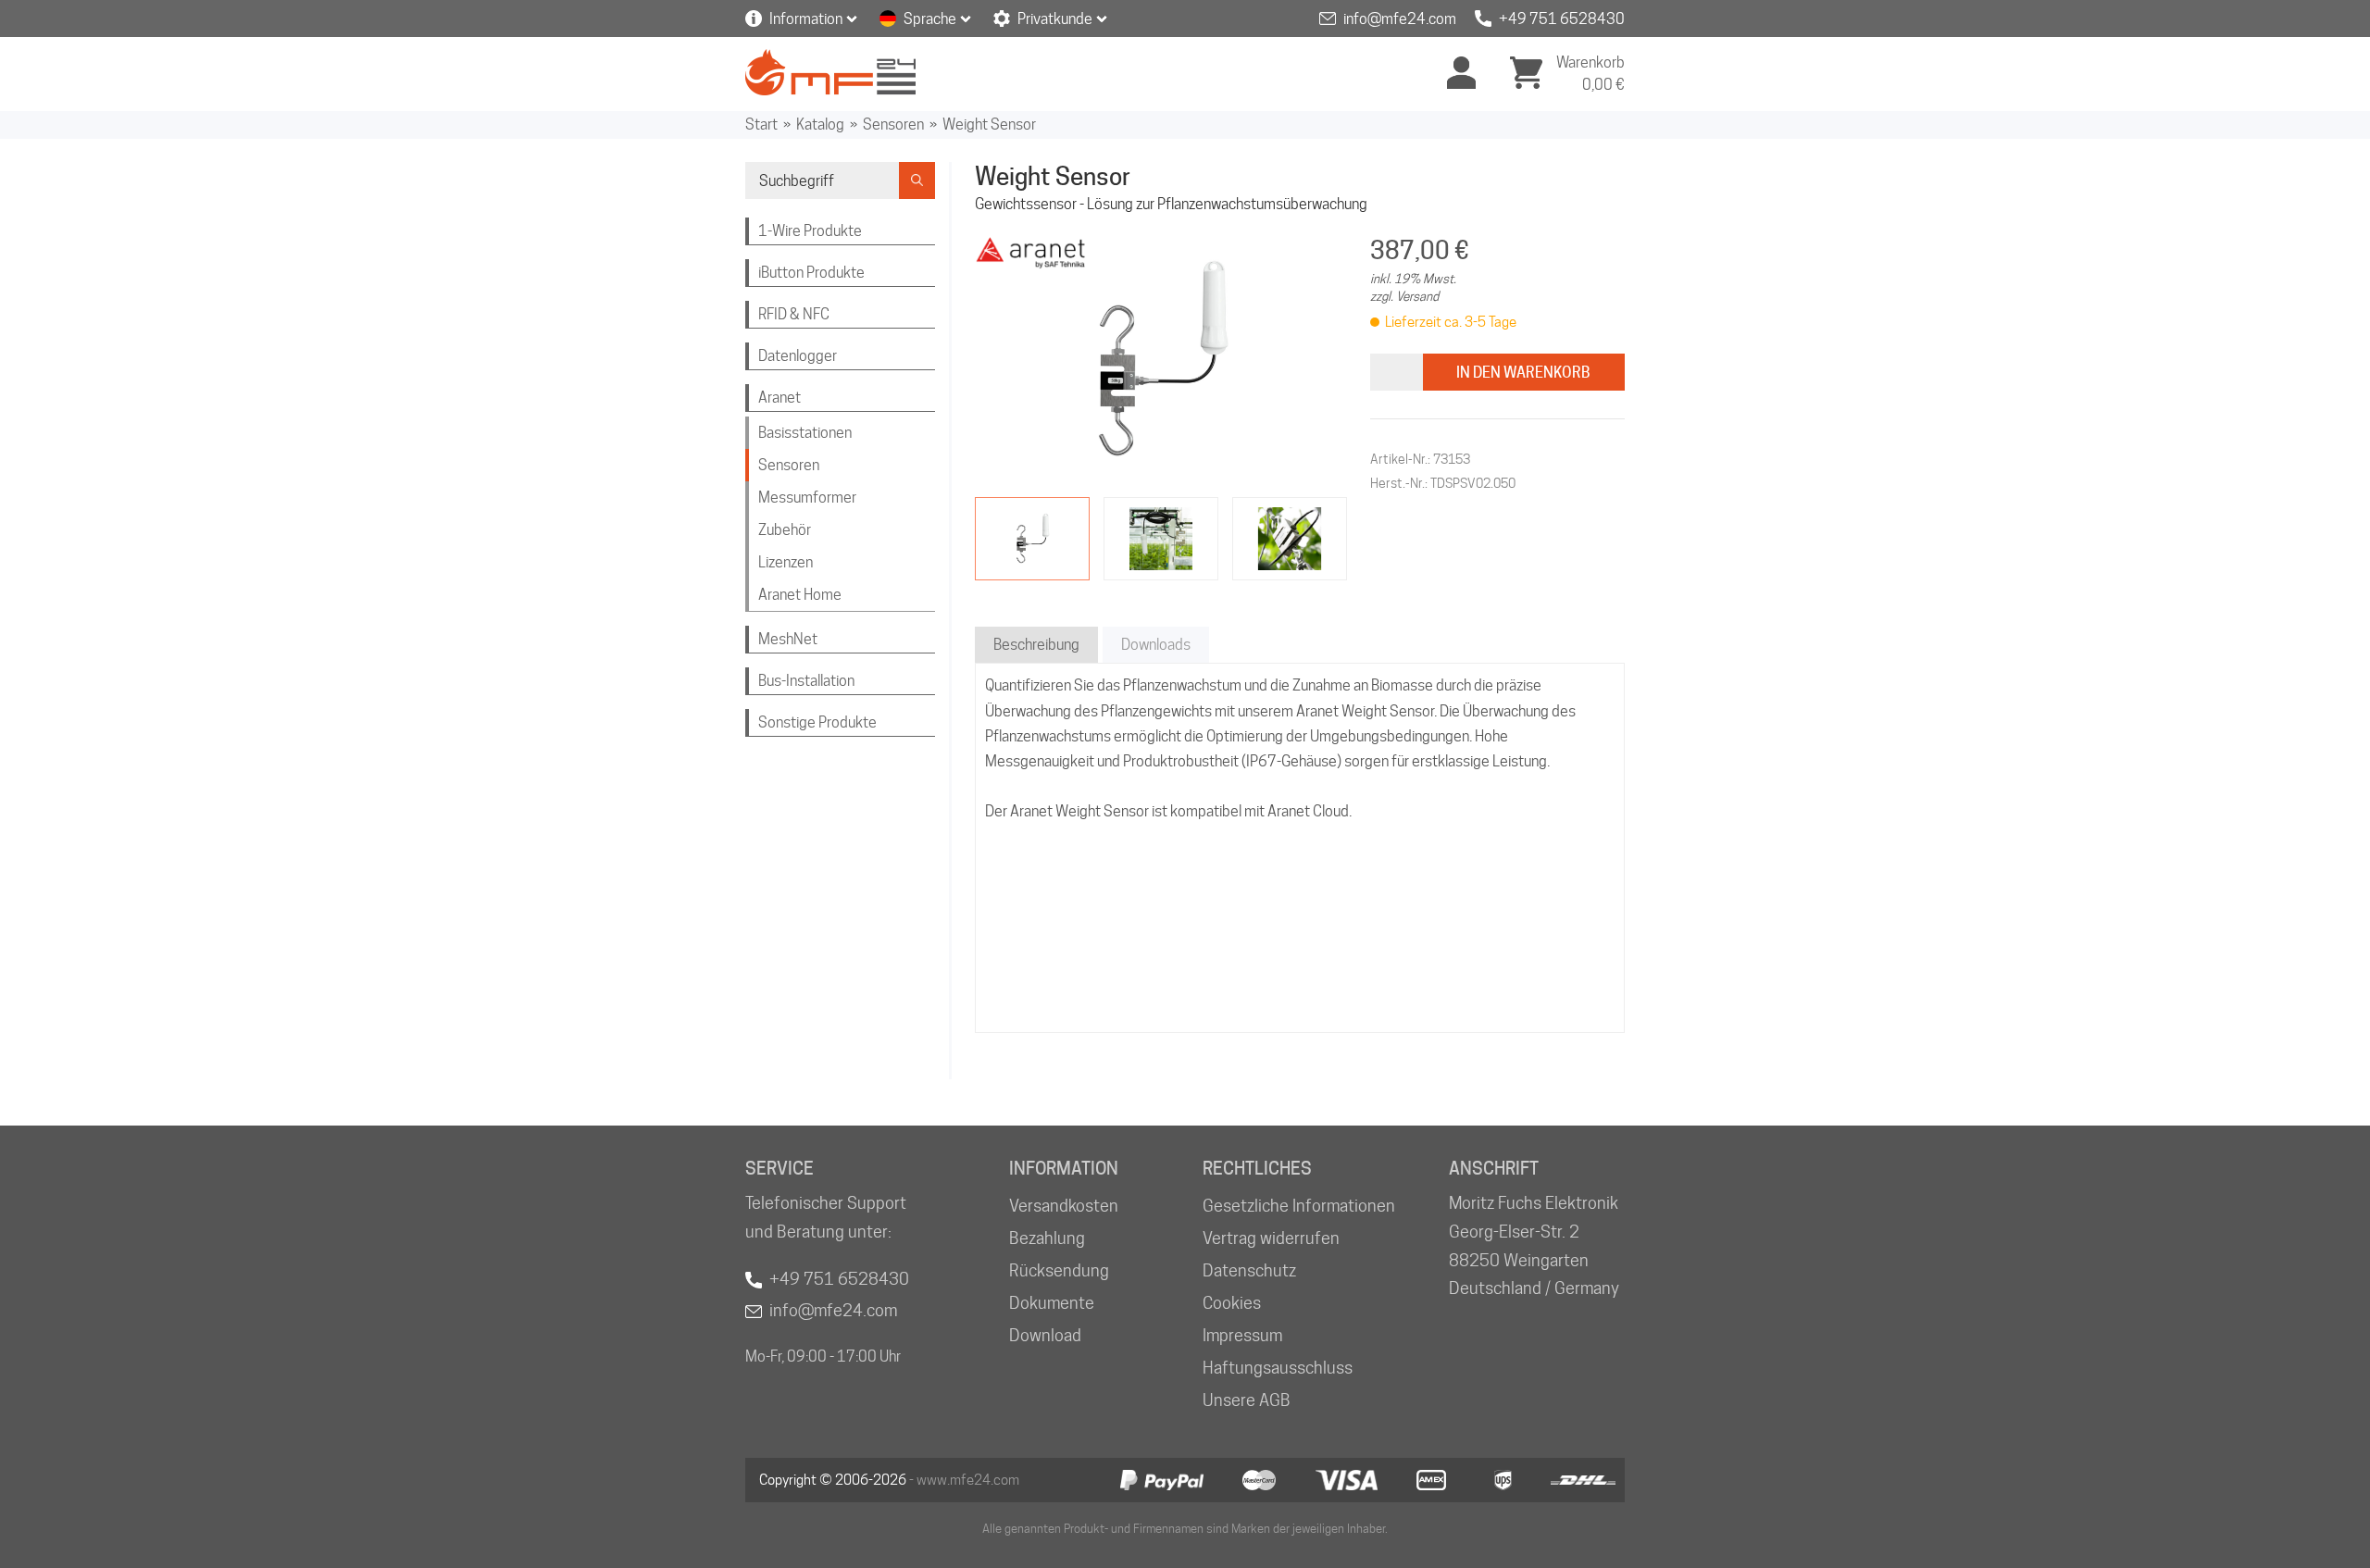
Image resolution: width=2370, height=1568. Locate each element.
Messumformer (807, 498)
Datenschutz (1249, 1270)
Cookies (1232, 1303)
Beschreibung (1036, 645)
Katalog (820, 124)
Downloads (1156, 645)
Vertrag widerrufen (1271, 1238)
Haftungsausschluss (1278, 1368)
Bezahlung (1047, 1238)
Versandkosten (1064, 1206)
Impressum (1242, 1335)
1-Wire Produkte (810, 231)
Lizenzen (786, 562)
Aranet (780, 398)
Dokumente (1052, 1303)
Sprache (930, 19)
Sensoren (893, 124)
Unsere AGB (1247, 1400)
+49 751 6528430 (1562, 19)
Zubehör (785, 530)
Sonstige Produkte (817, 722)
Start (761, 124)
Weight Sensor (989, 124)
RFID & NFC (794, 314)
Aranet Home (800, 595)
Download (1045, 1335)
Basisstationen (805, 433)
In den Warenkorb (1523, 373)
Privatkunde (1055, 19)
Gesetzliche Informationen (1299, 1206)
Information (806, 19)
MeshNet (788, 639)
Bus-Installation (806, 681)
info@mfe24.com (1400, 19)
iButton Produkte (811, 273)
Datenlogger (798, 356)
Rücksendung (1059, 1270)
